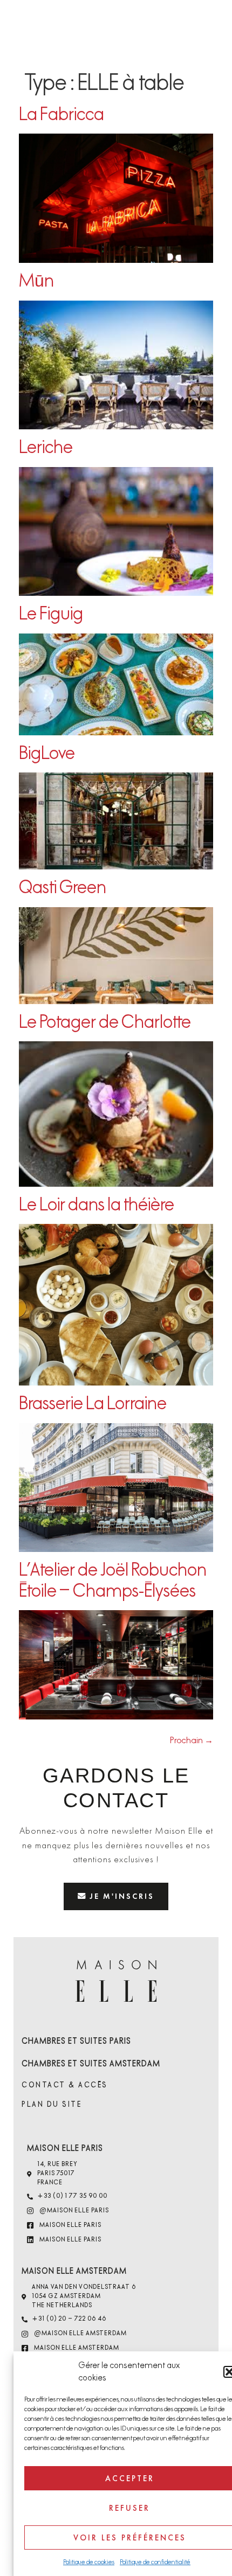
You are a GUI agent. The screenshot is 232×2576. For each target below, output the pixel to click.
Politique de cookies (89, 2562)
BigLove (47, 753)
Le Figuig (51, 614)
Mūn (36, 281)
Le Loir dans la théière (97, 1205)
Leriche (46, 447)
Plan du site (52, 2104)
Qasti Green (63, 887)
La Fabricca (62, 114)
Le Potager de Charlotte (105, 1022)
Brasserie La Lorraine (93, 1404)
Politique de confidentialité (155, 2562)
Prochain (192, 1740)
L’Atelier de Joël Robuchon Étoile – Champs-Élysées (113, 1580)
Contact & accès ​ (66, 2085)
